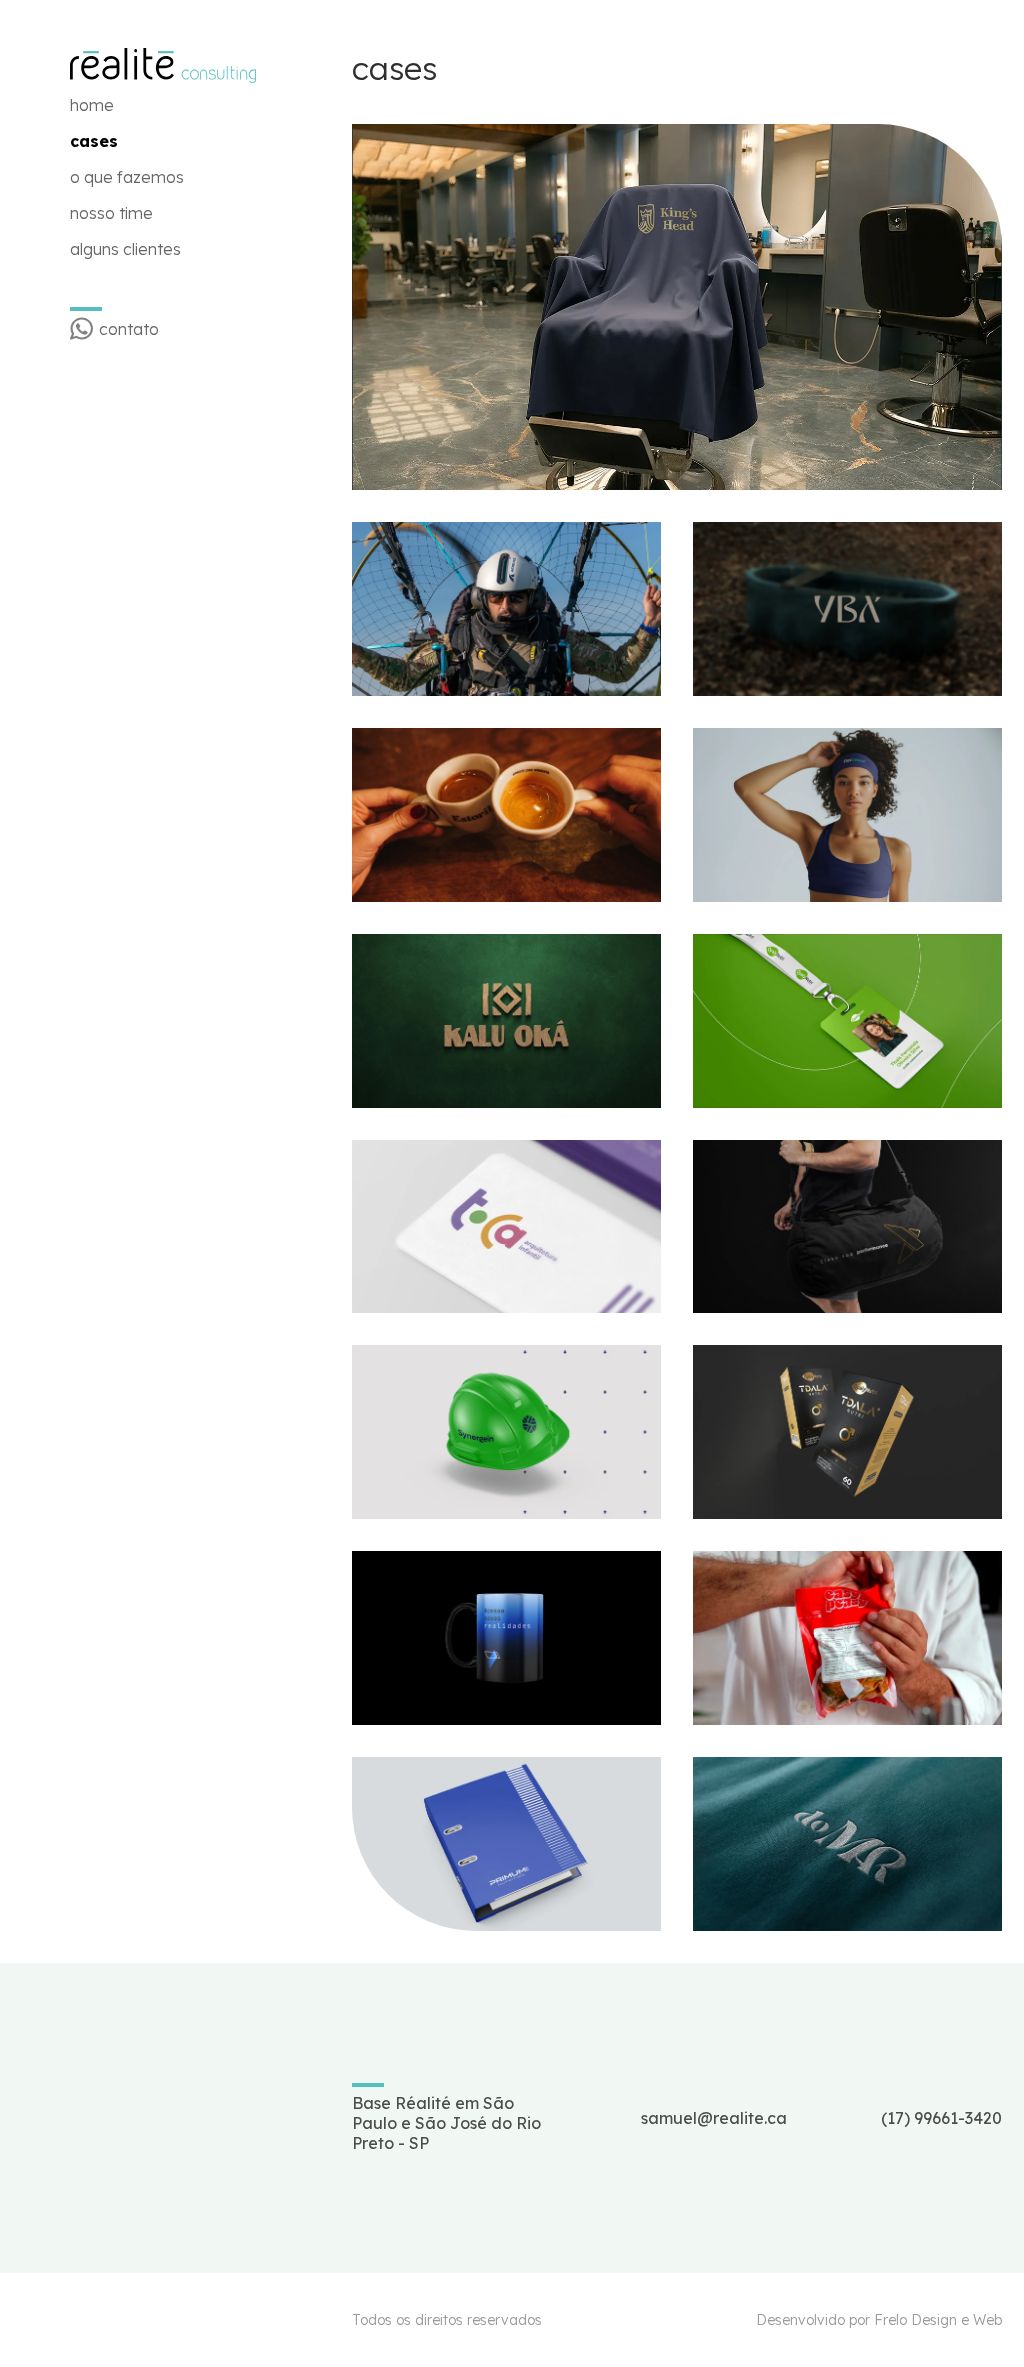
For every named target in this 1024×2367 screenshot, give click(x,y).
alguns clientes (125, 249)
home (92, 105)
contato (129, 329)
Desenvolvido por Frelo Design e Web (879, 2320)
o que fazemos (127, 177)
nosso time (111, 213)
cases (94, 141)
